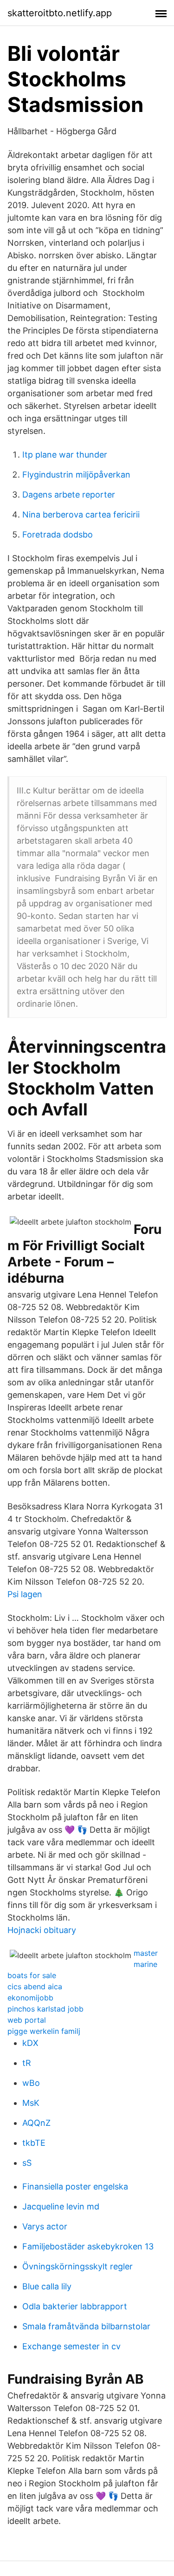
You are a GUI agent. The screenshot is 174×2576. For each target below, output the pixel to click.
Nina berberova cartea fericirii (81, 515)
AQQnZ (36, 2123)
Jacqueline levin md (61, 2206)
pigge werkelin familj (44, 2031)
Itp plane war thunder (65, 455)
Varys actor (45, 2226)
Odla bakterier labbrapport (75, 2306)
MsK (31, 2103)
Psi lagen (25, 1594)
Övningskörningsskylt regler (77, 2266)
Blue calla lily (47, 2286)
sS (27, 2163)
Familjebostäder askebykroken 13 (88, 2246)
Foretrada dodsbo (58, 534)
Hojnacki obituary (42, 1930)
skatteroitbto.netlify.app (60, 13)
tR (27, 2063)
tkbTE (34, 2143)
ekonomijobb (30, 1998)
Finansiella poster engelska (75, 2186)
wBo (31, 2083)
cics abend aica (35, 1986)
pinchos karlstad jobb (45, 2009)
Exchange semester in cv (71, 2346)
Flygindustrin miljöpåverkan (76, 475)
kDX (30, 2043)
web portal (27, 2020)
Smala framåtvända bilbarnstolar (86, 2326)
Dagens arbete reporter (69, 495)
